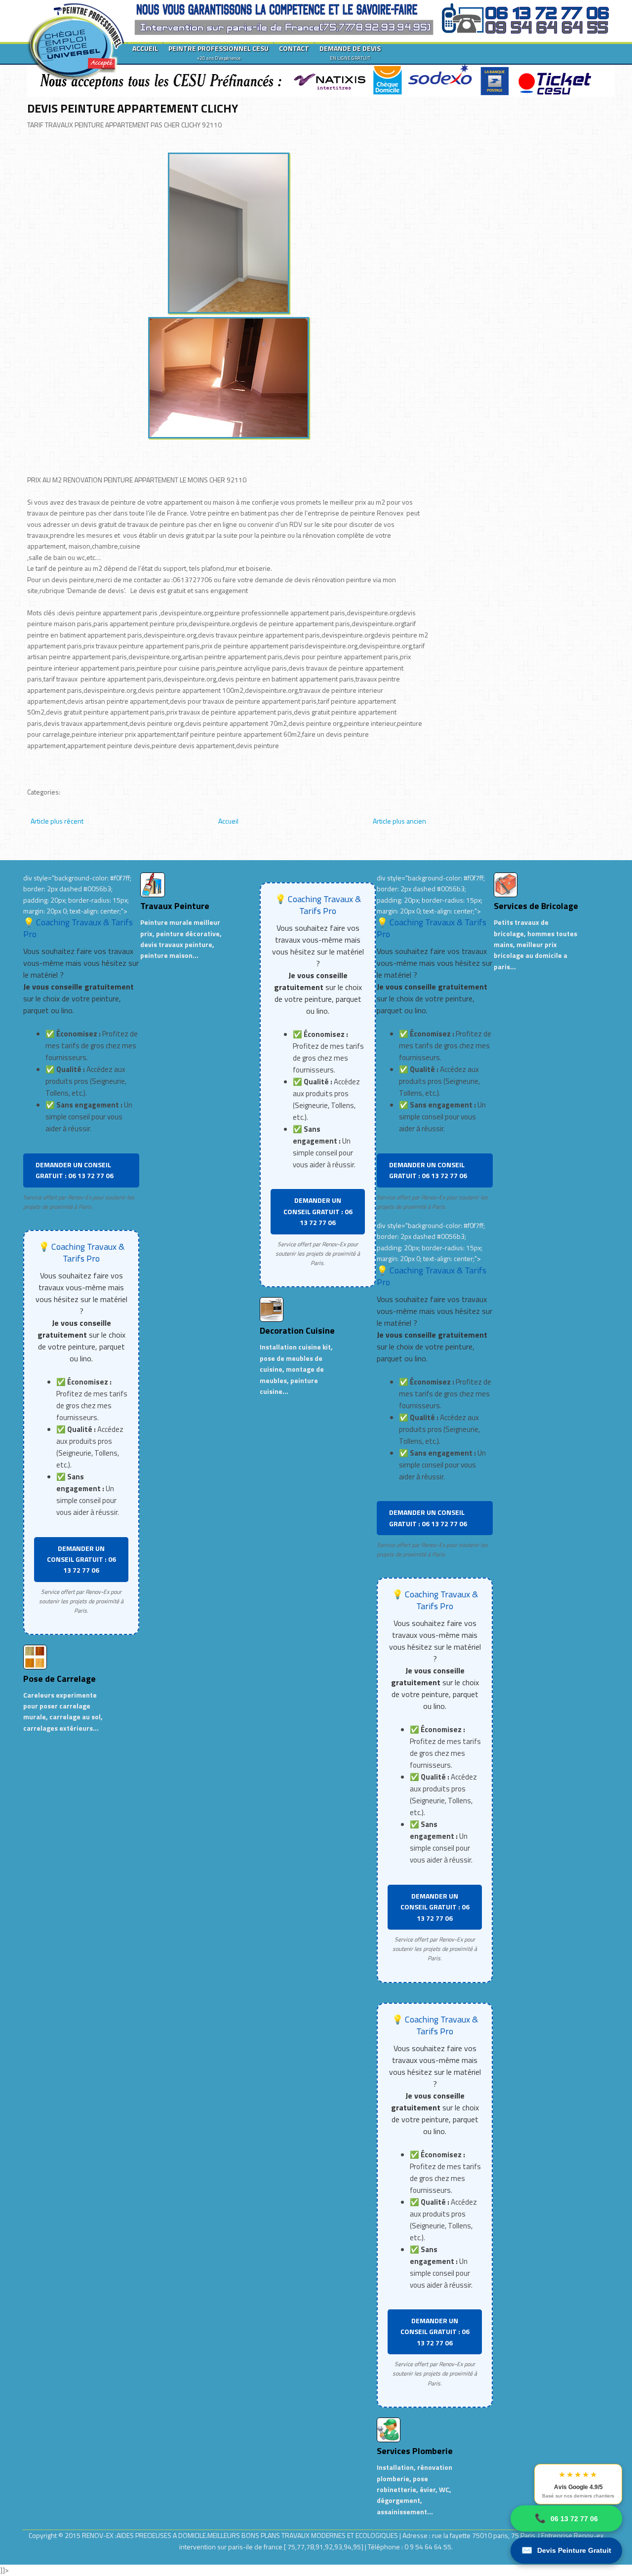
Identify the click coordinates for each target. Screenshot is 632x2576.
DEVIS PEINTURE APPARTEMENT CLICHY (133, 108)
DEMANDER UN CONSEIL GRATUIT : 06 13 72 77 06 (75, 1170)
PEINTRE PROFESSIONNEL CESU (218, 52)
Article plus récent (57, 821)
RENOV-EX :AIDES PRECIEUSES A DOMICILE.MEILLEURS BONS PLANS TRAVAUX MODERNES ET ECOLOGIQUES (241, 2535)
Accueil (228, 821)
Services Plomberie (415, 2451)
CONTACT (294, 48)
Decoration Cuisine (297, 1330)
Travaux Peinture (175, 906)
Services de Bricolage (536, 906)
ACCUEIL (145, 48)
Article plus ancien (399, 821)
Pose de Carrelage (59, 1679)
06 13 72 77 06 (566, 2518)
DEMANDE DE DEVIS (350, 52)
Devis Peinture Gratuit (566, 2550)
